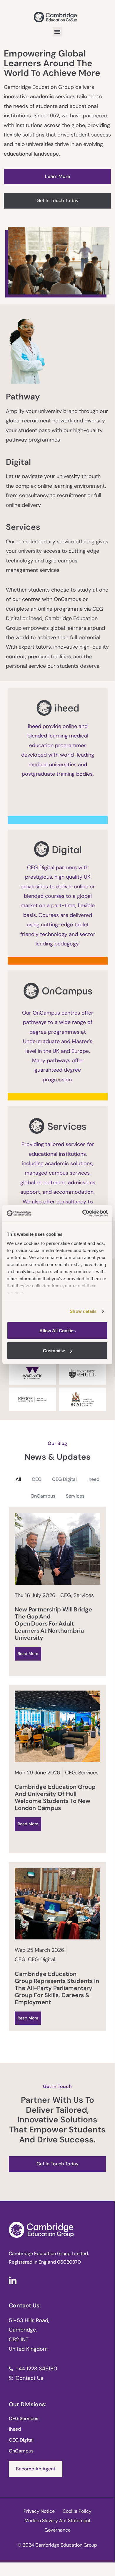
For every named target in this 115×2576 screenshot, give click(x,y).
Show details (83, 1311)
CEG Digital (64, 1479)
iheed (93, 1479)
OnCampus (43, 1496)
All (18, 1479)
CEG (37, 1479)
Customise (54, 1351)
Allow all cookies (57, 1330)
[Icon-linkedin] (13, 2280)
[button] (57, 32)
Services (75, 1496)
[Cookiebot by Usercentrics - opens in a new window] (82, 1213)
